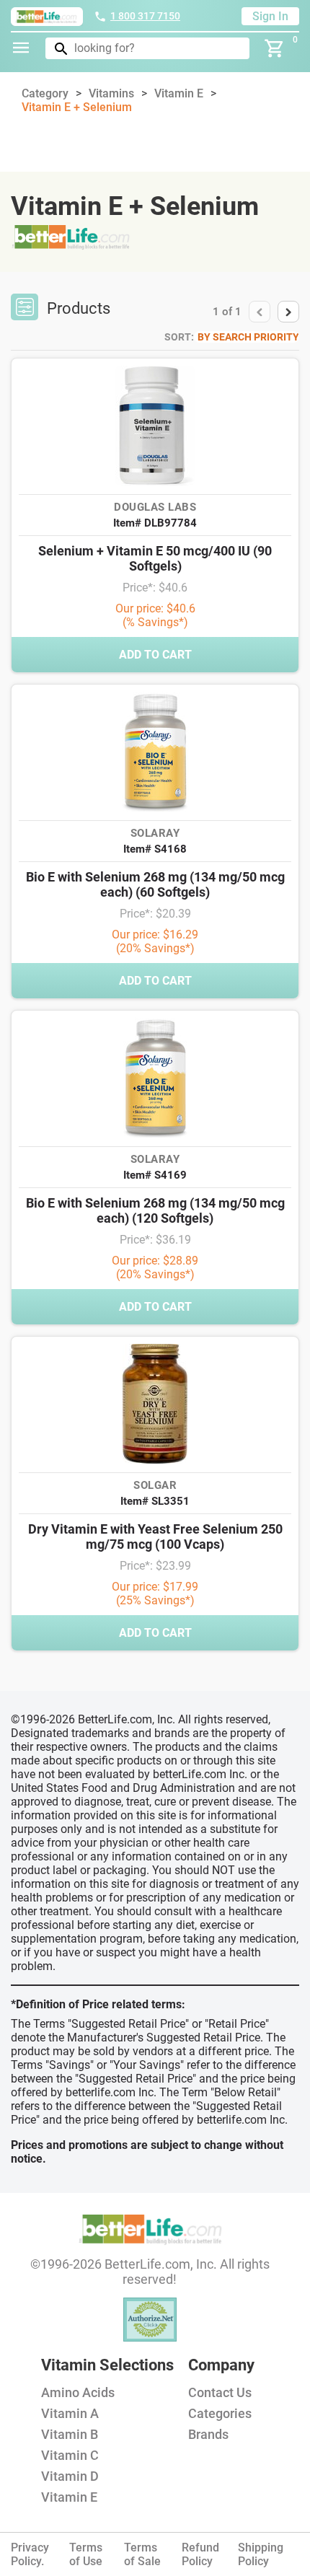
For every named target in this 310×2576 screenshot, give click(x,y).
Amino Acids (78, 2392)
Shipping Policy (261, 2554)
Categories (220, 2413)
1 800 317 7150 (145, 16)
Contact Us (220, 2392)
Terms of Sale (142, 2554)
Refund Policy (200, 2554)
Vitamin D (70, 2476)
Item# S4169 (155, 1175)
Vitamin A (70, 2413)
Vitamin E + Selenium (77, 107)
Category (45, 93)
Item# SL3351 (155, 1501)
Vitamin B (70, 2434)
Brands (208, 2434)
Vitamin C (70, 2455)
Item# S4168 (155, 849)
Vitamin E (179, 93)
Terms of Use (86, 2554)
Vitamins (111, 93)
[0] (275, 48)
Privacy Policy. (30, 2554)
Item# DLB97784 (155, 523)
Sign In (270, 16)
